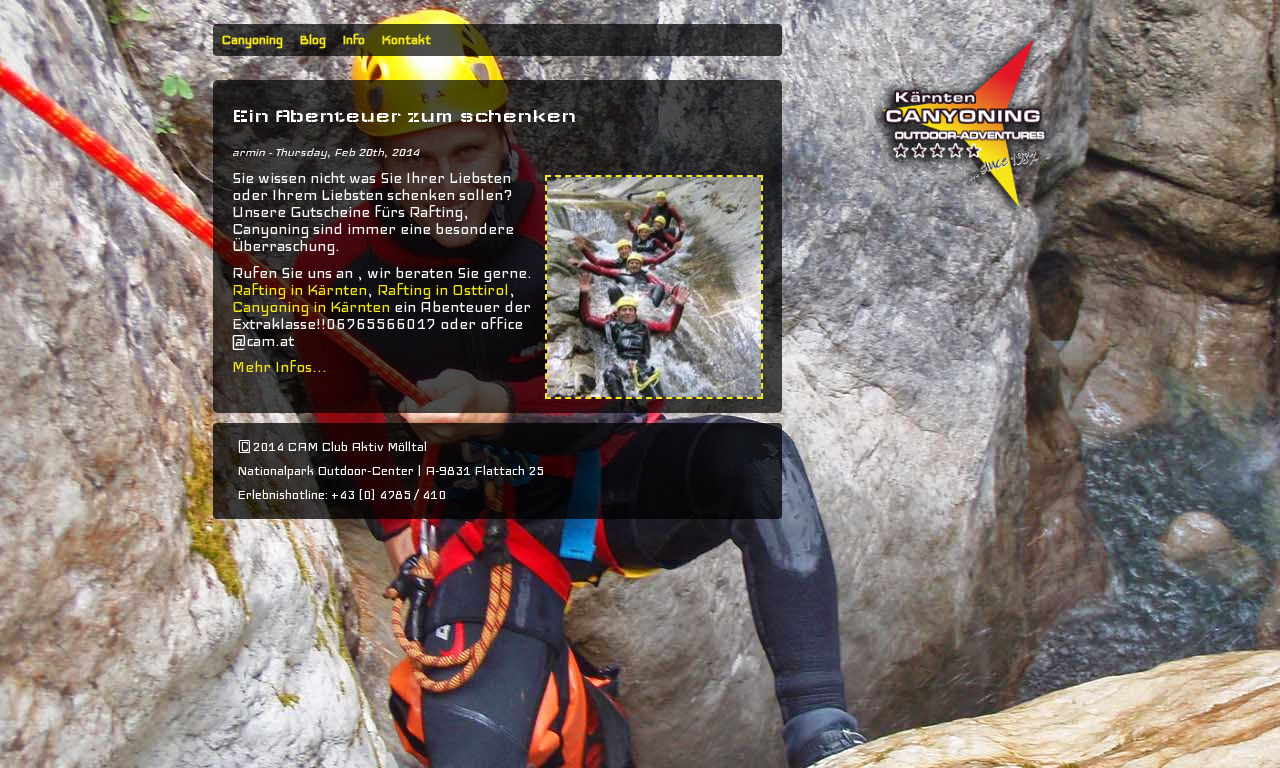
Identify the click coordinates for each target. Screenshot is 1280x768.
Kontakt (406, 40)
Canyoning (252, 40)
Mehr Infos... (279, 367)
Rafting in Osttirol (441, 290)
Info (353, 40)
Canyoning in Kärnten (311, 307)
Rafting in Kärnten (299, 290)
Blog (312, 40)
